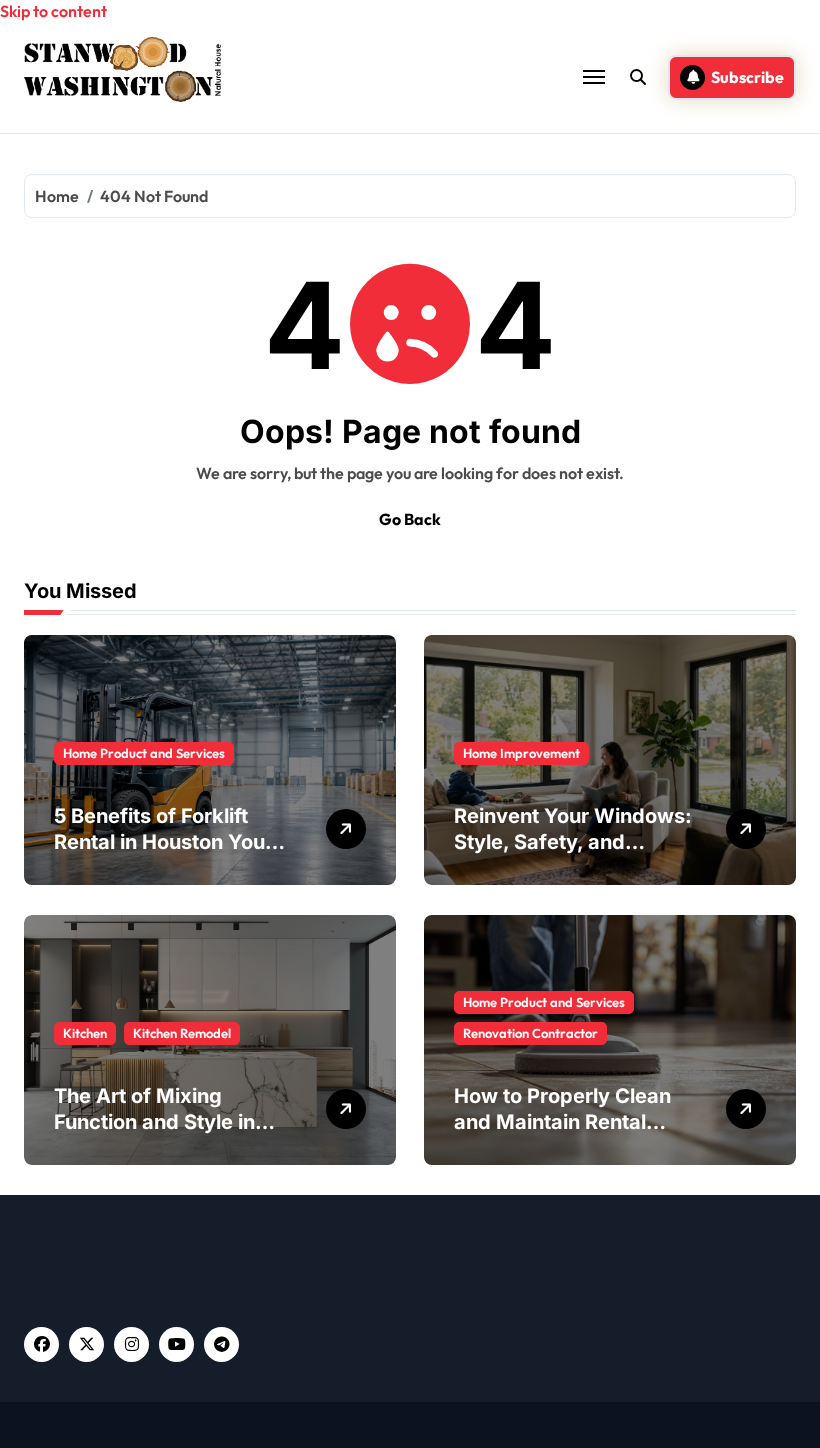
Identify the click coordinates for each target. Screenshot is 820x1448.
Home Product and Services (144, 753)
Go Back (410, 519)
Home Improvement (521, 753)
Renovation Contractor (530, 1033)
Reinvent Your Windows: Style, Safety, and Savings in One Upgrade (573, 842)
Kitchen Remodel (182, 1033)
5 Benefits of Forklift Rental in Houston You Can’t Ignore (159, 842)
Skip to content (53, 11)
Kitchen (85, 1033)
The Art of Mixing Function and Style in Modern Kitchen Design (167, 1122)
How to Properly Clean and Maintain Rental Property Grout (562, 1122)
